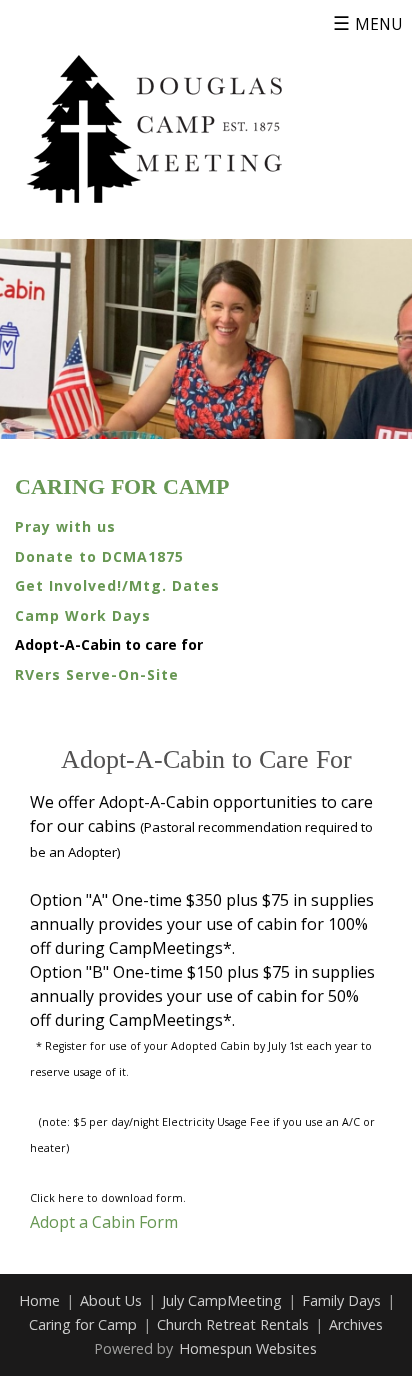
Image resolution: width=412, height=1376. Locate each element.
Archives (356, 1324)
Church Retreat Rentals (233, 1324)
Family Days (341, 1300)
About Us (111, 1300)
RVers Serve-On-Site (97, 674)
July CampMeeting (222, 1300)
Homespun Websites (248, 1348)
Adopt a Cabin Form (104, 1222)
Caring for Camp (122, 487)
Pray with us (65, 526)
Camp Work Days (83, 615)
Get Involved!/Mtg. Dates (117, 585)
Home (39, 1300)
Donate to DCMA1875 (99, 556)
